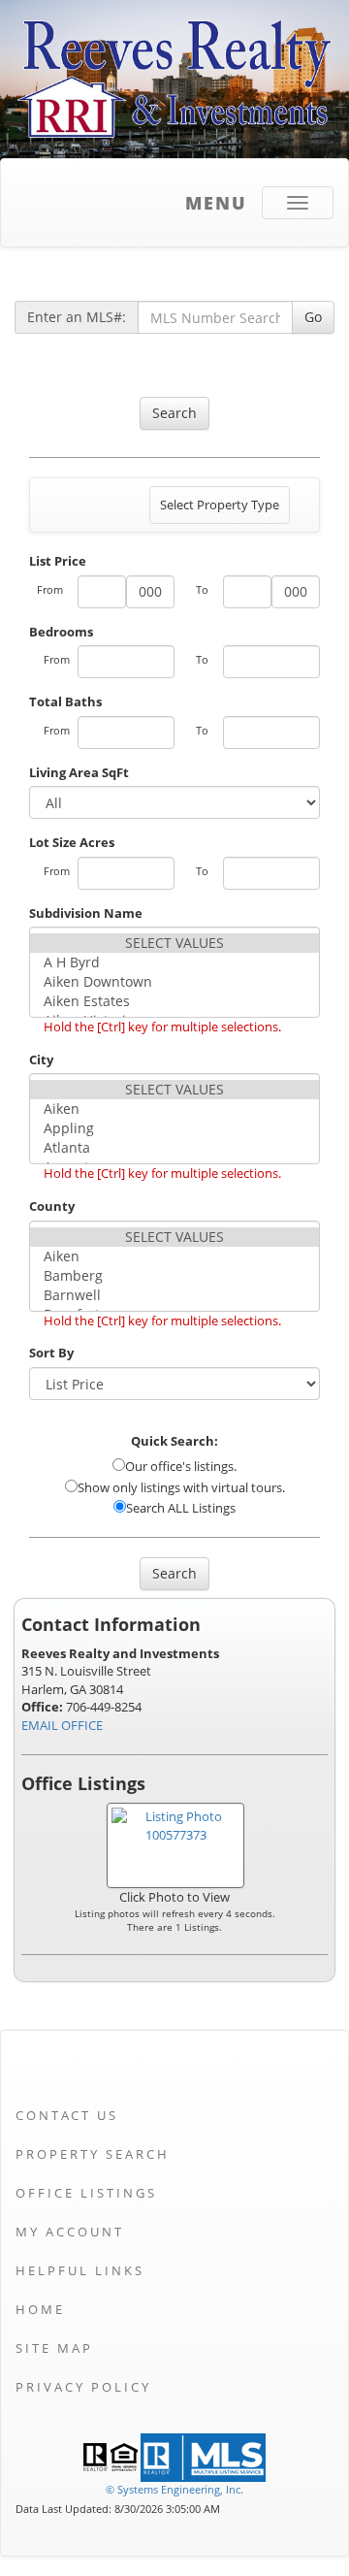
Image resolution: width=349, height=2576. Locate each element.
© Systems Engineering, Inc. (174, 2489)
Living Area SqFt (79, 772)
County (52, 1206)
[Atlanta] (174, 1148)
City (41, 1060)
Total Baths (65, 701)
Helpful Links (80, 2270)
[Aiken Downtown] (174, 982)
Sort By (51, 1353)
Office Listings (86, 2193)
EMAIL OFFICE (62, 1725)
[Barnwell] (174, 1295)
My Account (70, 2232)
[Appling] (174, 1128)
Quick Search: (174, 1441)
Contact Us (67, 2115)
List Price (58, 561)
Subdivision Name (86, 913)
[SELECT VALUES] (174, 943)
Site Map (54, 2348)
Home (40, 2309)
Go (313, 317)
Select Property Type (219, 509)
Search (174, 413)
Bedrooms (61, 632)
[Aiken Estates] (174, 1001)
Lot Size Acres (72, 842)
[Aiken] (174, 1109)
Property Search (93, 2154)
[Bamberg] (174, 1276)
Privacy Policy (83, 2387)
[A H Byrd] (174, 962)
